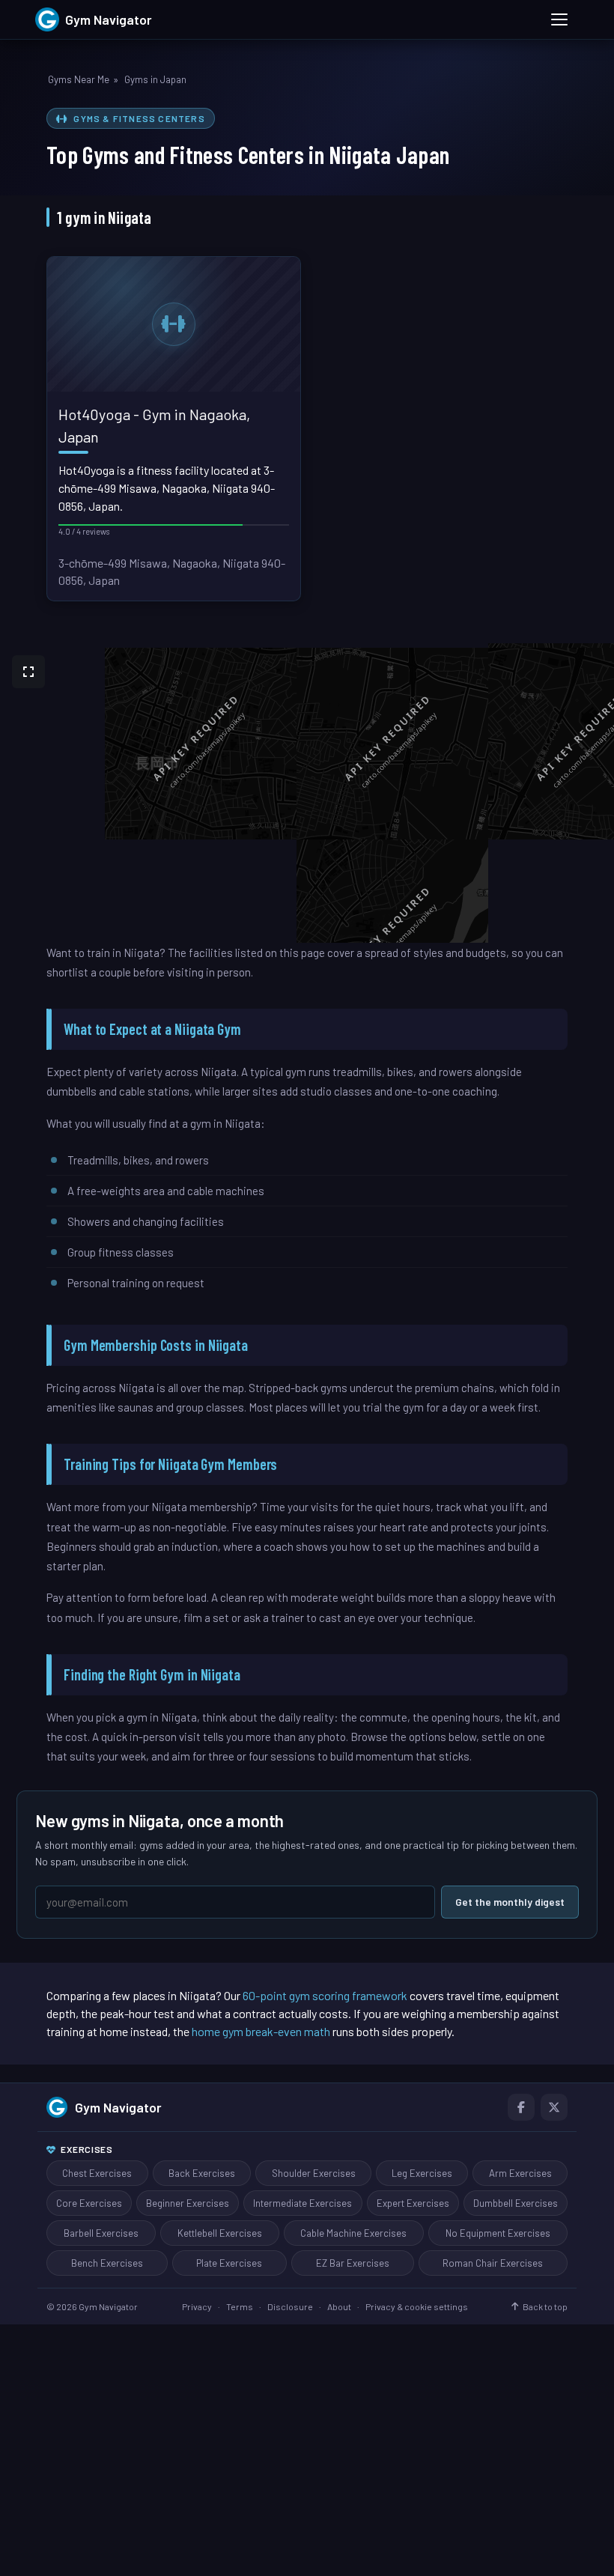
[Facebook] (521, 2107)
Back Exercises (202, 2173)
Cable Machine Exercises (353, 2233)
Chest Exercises (97, 2173)
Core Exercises (89, 2203)
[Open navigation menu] (559, 19)
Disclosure (290, 2306)
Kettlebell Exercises (220, 2233)
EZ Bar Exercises (353, 2263)
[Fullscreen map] (28, 672)
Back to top (545, 2306)
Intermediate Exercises (303, 2203)
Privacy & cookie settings (417, 2306)
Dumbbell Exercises (516, 2203)
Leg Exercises (422, 2173)
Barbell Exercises (101, 2233)
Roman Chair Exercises (493, 2263)
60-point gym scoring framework (325, 1995)
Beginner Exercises (188, 2203)
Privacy (197, 2306)
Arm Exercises (520, 2173)
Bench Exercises (107, 2263)
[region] (307, 793)
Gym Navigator (118, 2107)
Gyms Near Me (79, 79)
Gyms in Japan (155, 79)
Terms (240, 2306)
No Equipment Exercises (498, 2233)
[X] (554, 2107)
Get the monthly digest (510, 1902)
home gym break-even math (261, 2031)
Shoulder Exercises (314, 2173)
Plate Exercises (229, 2263)
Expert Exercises (413, 2203)
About (339, 2306)
